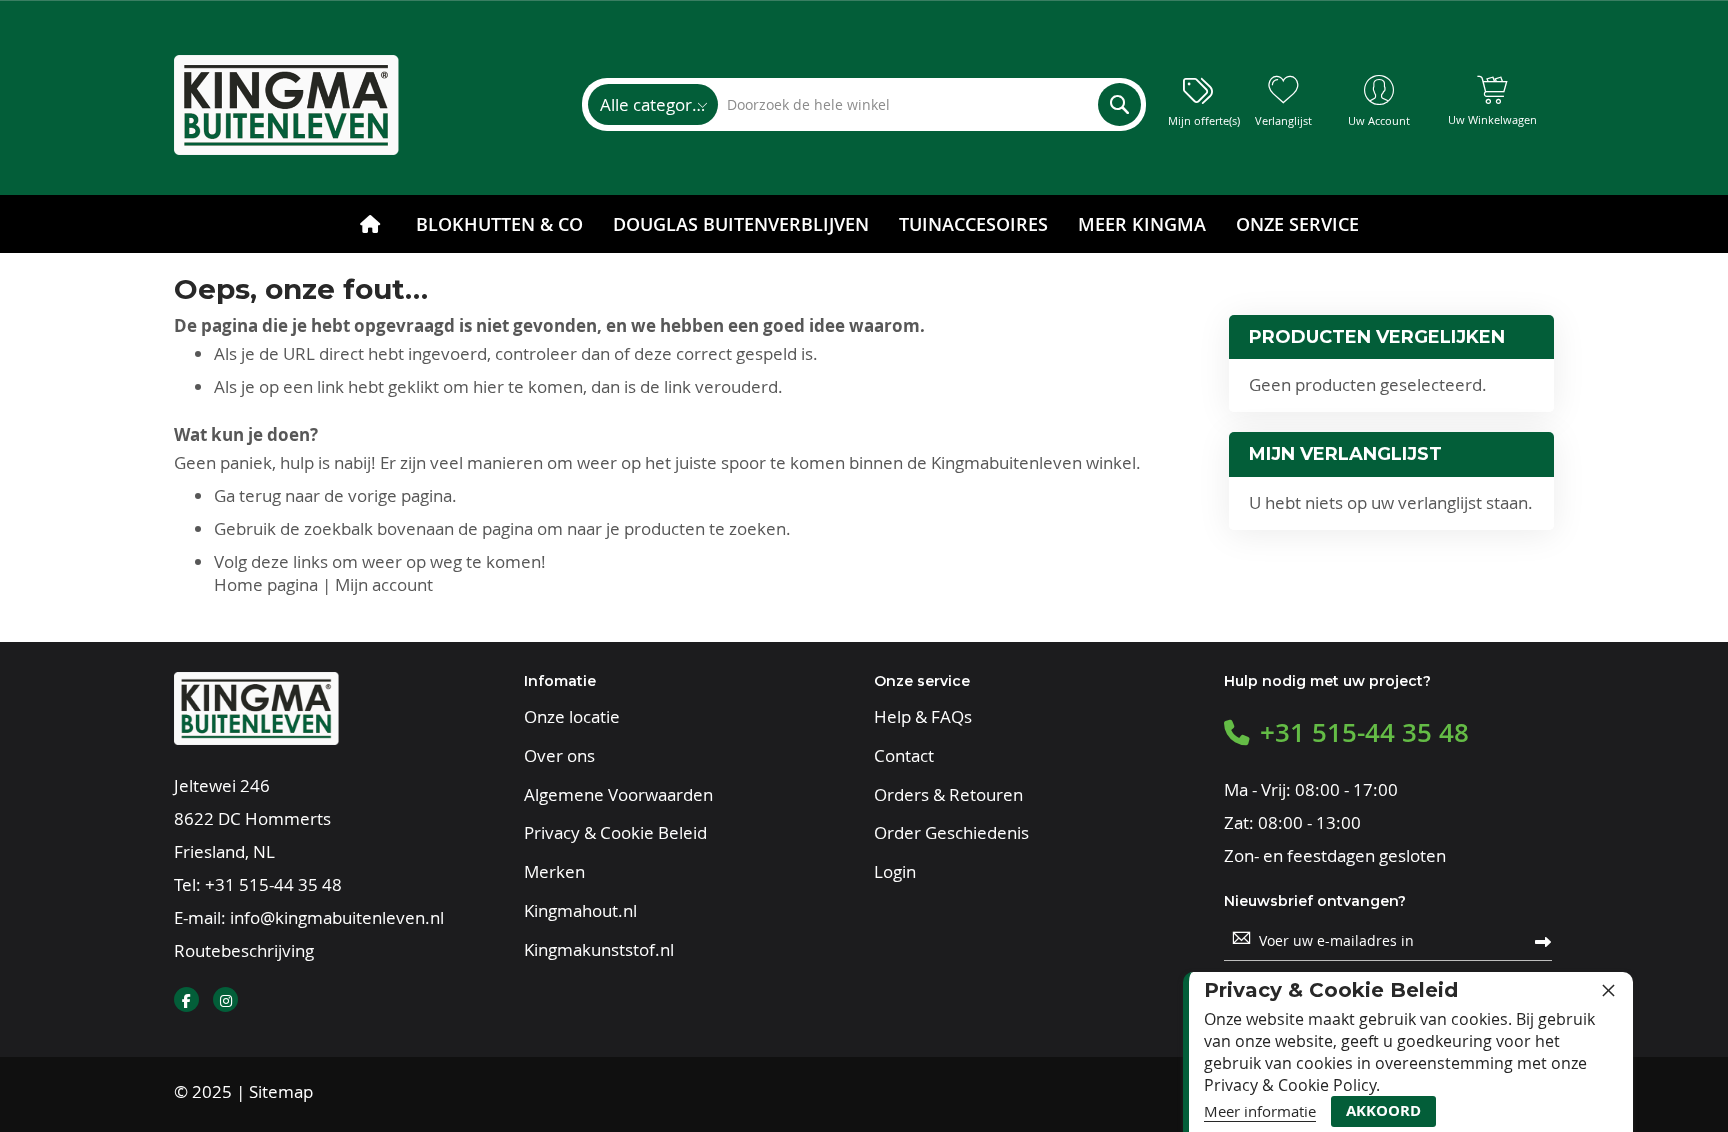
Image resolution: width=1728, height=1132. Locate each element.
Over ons (559, 756)
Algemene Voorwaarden (618, 795)
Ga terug (247, 495)
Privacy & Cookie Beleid (615, 833)
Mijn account (384, 584)
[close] (1608, 990)
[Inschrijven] (1543, 940)
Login (895, 872)
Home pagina (266, 584)
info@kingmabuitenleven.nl (337, 917)
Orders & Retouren (948, 795)
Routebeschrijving (244, 950)
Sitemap (281, 1091)
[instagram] (225, 999)
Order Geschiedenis (951, 833)
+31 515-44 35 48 (273, 884)
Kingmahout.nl (580, 911)
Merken (554, 872)
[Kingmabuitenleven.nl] (286, 105)
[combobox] (928, 104)
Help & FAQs (923, 717)
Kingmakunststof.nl (599, 950)
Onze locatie (572, 717)
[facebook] (186, 999)
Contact (904, 756)
